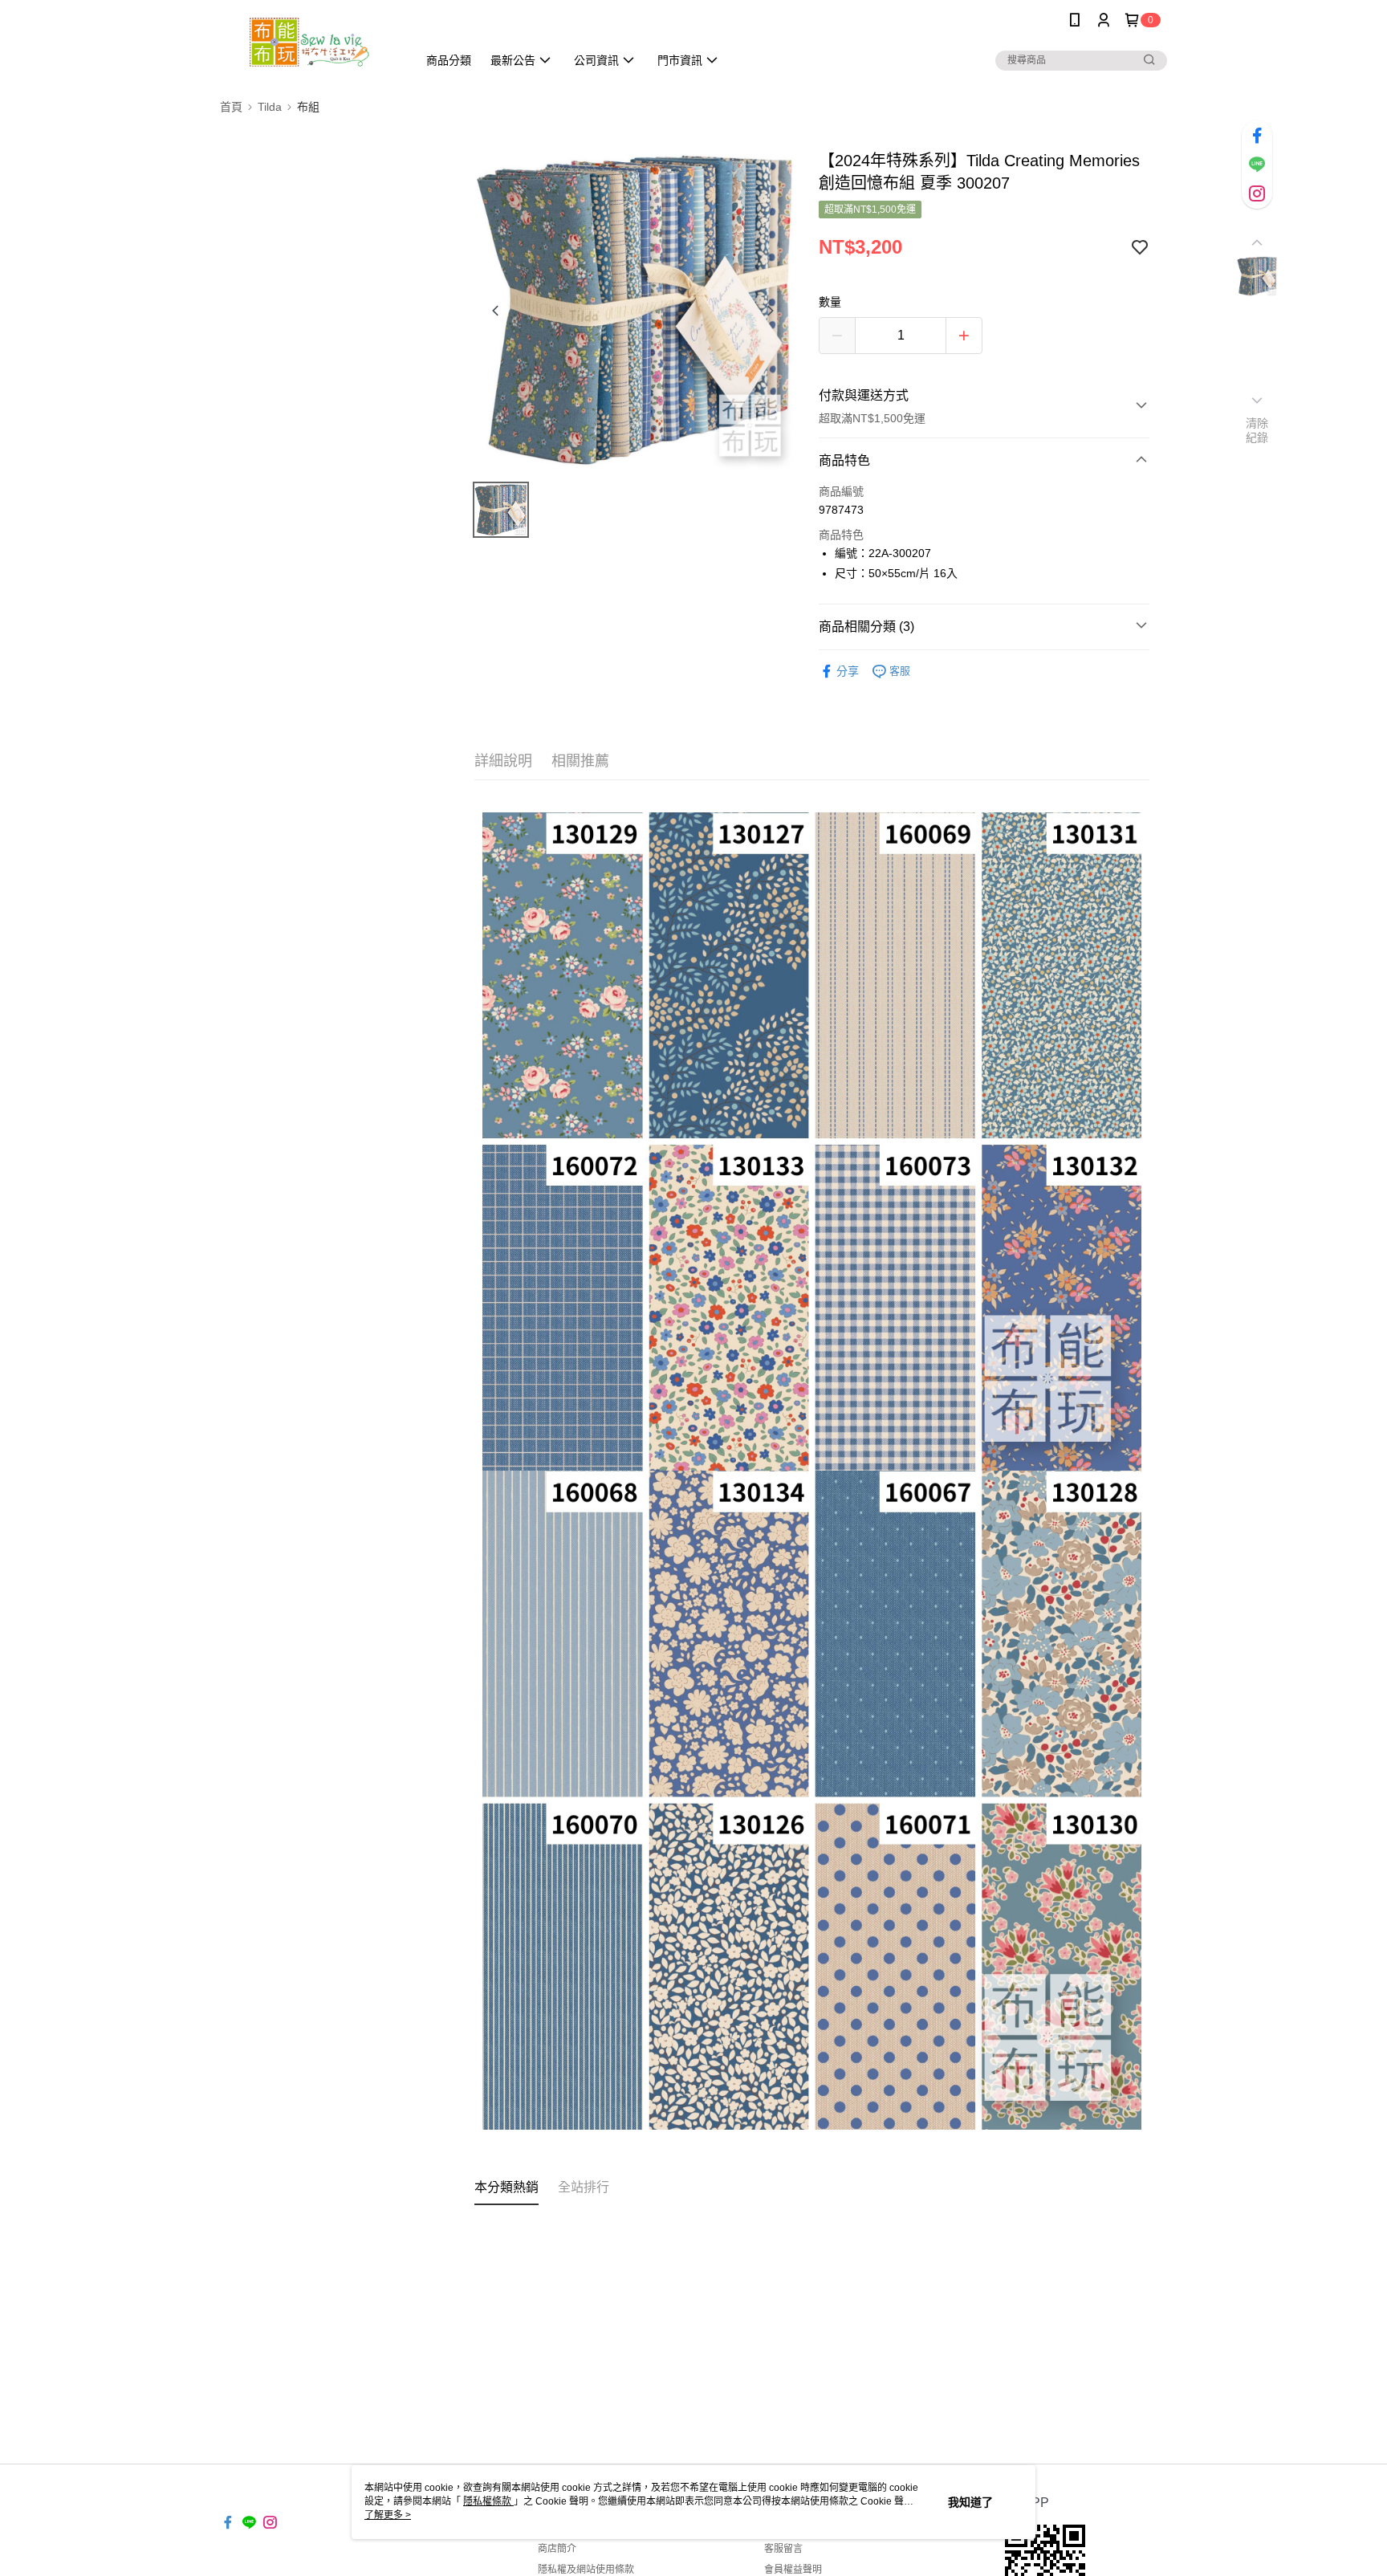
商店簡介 (557, 2549)
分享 (848, 671)
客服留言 (783, 2549)
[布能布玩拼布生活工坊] (309, 42)
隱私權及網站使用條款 (586, 2570)
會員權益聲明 (793, 2570)
